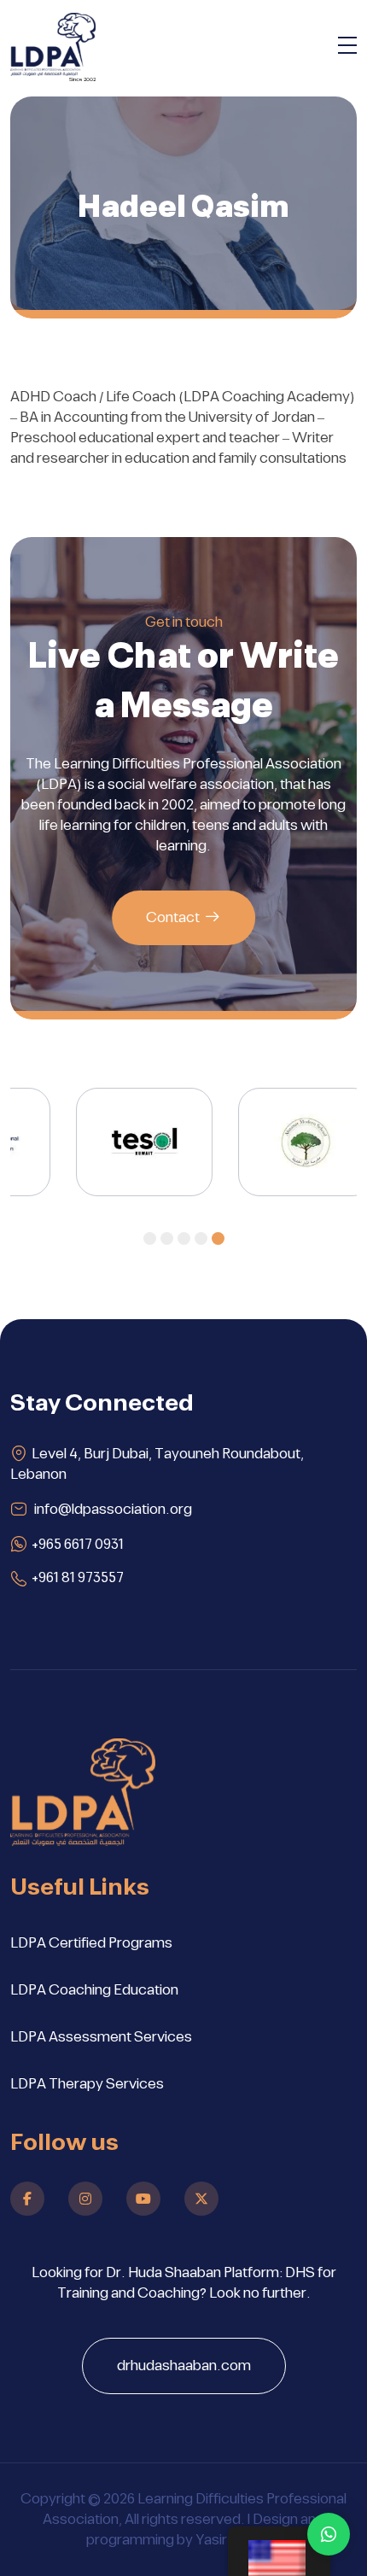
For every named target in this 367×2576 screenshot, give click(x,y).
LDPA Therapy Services (87, 2084)
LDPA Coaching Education (94, 1990)
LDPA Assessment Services (101, 2037)
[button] (150, 1238)
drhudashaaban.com (184, 2366)
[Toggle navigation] (347, 48)
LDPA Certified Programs (91, 1943)
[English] (279, 2551)
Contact (173, 918)
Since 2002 (82, 79)
